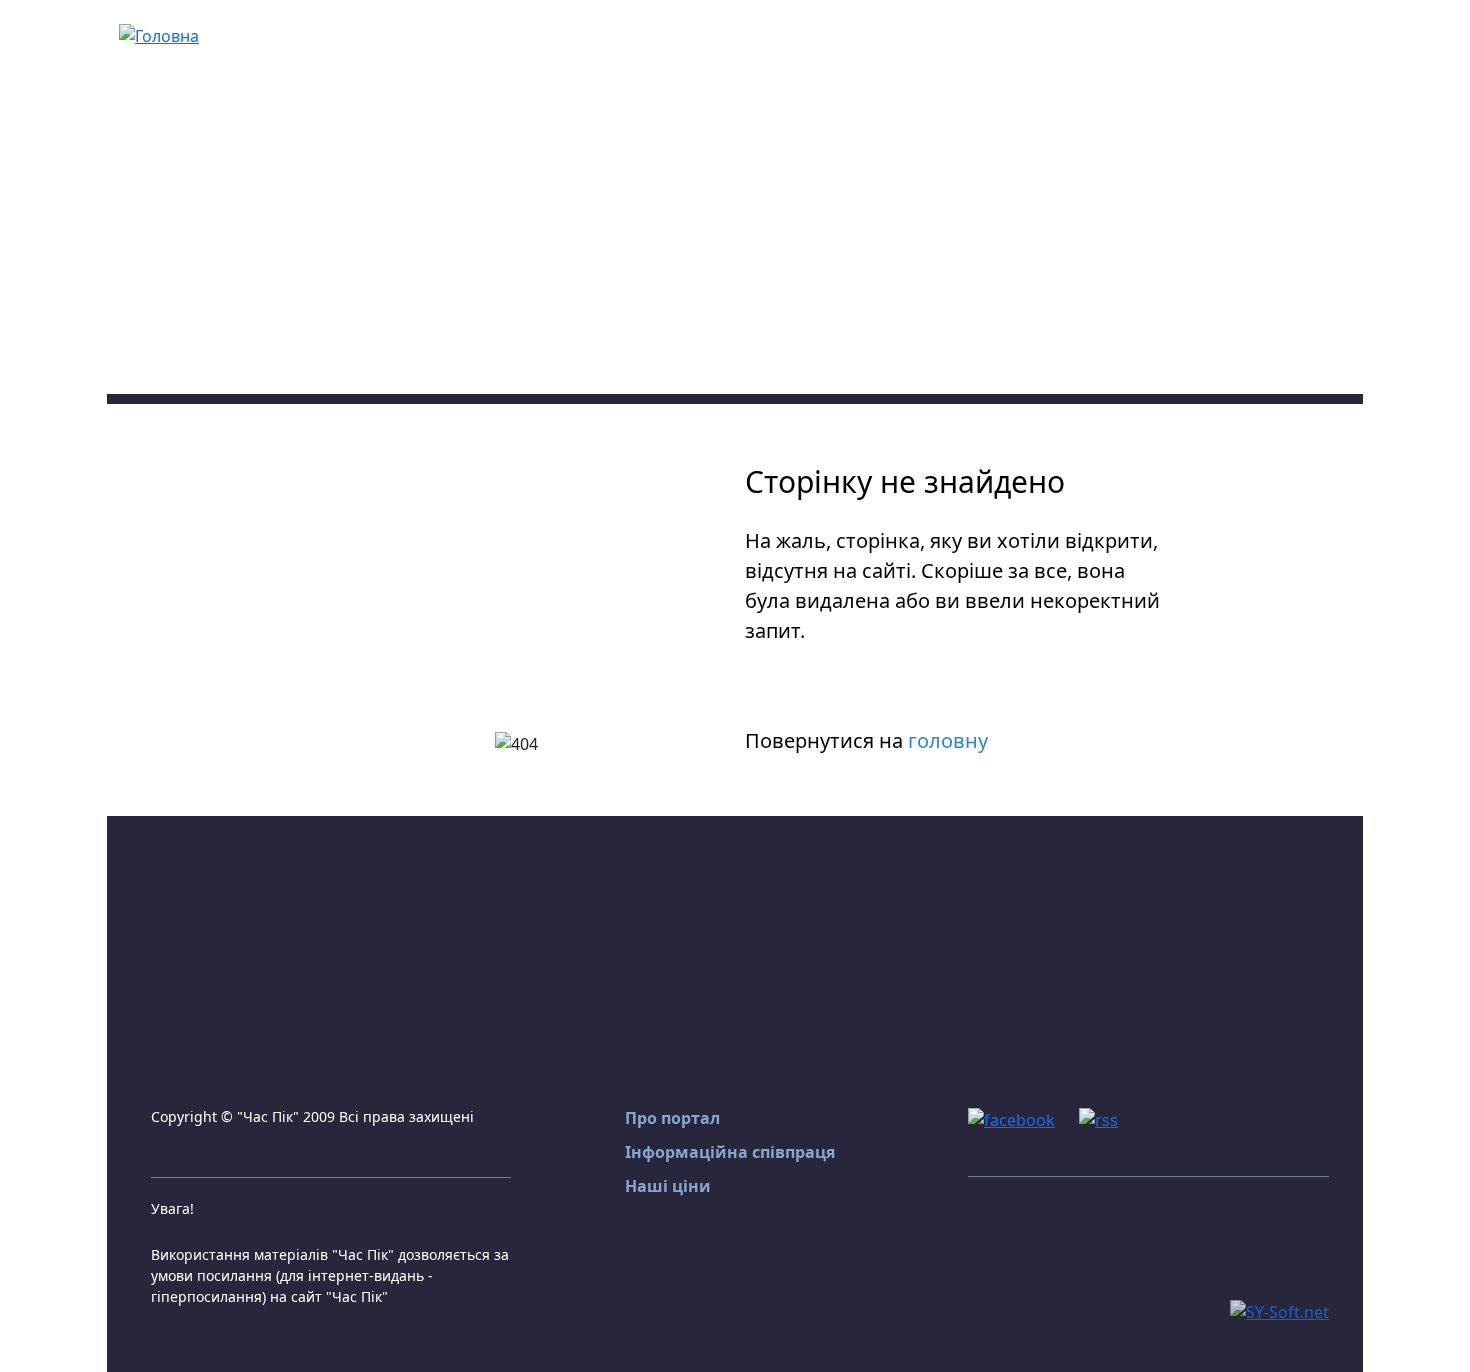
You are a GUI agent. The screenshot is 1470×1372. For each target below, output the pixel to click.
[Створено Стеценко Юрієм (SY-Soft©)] (1279, 1310)
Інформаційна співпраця (730, 1152)
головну (948, 740)
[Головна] (159, 34)
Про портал (672, 1118)
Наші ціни (668, 1186)
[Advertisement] (735, 254)
